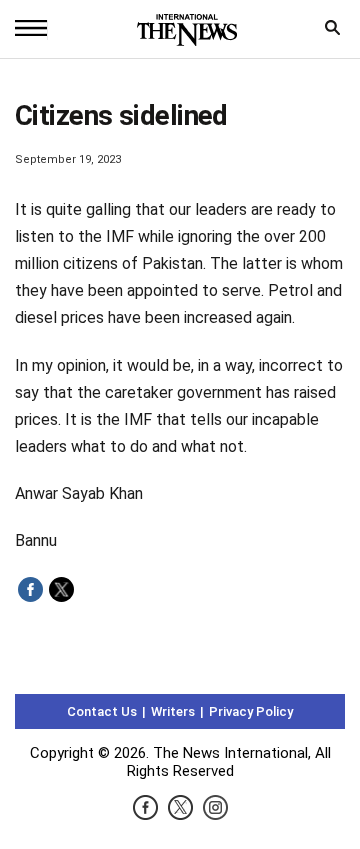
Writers (173, 711)
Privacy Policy (251, 711)
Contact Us (102, 711)
